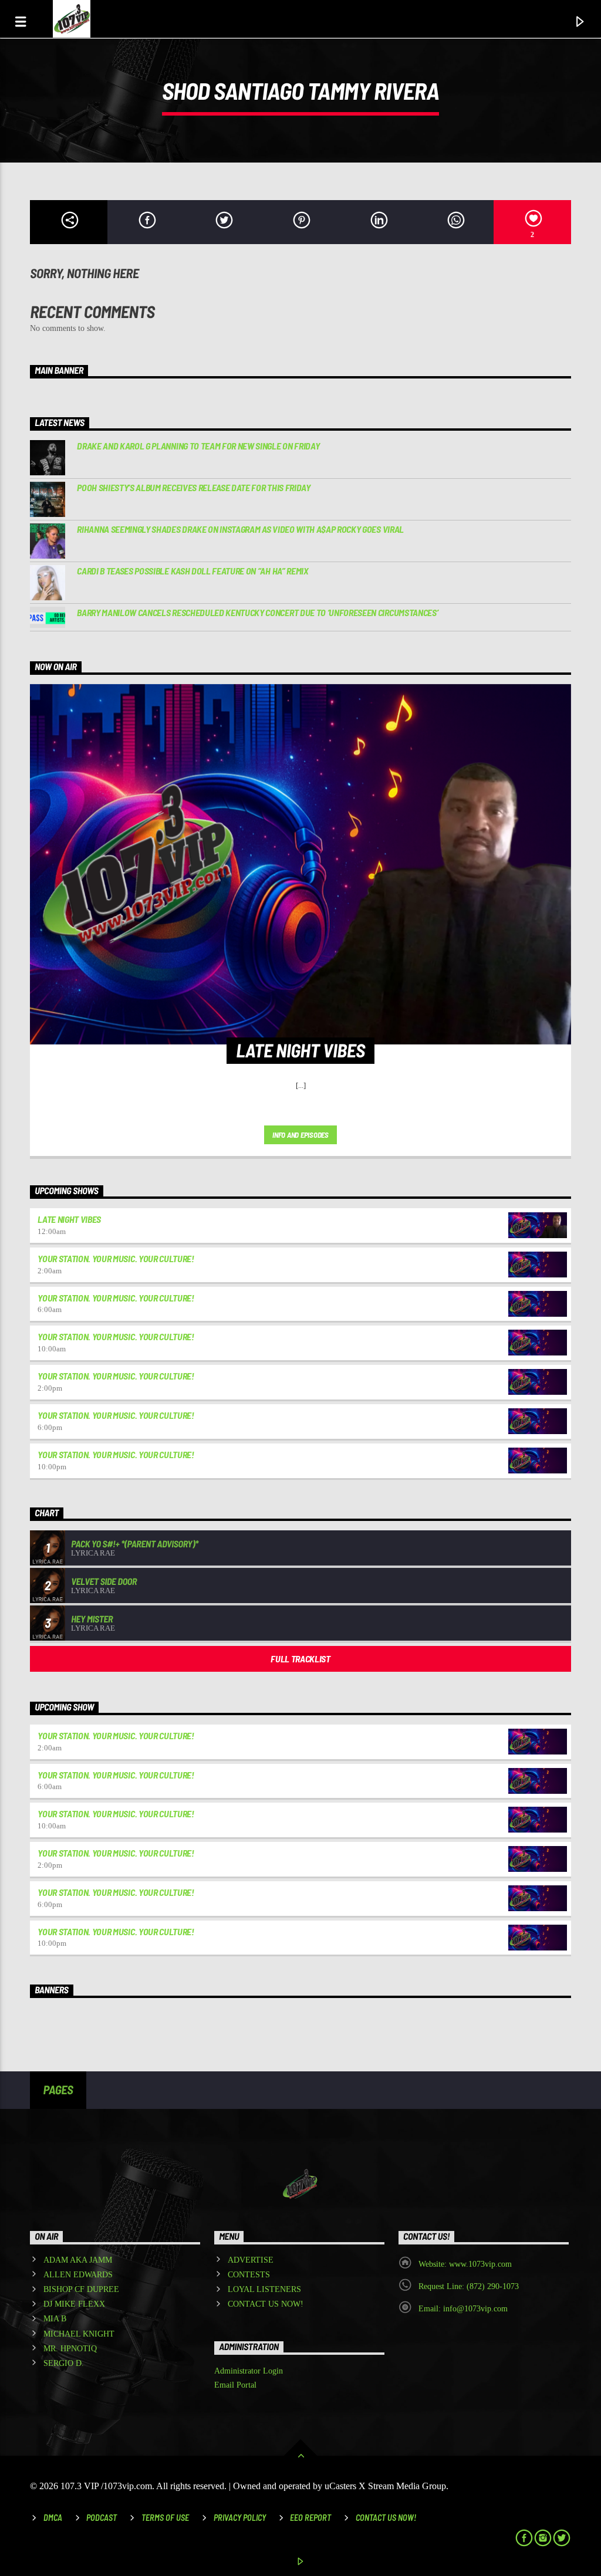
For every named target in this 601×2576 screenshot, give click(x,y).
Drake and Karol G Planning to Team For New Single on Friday (198, 446)
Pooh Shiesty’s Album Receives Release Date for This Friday (193, 487)
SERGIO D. (64, 2363)
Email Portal (235, 2385)
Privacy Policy (240, 2518)
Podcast (102, 2518)
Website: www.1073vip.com (465, 2264)
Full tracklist (300, 1659)
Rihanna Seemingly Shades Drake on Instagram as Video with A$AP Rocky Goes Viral (240, 529)
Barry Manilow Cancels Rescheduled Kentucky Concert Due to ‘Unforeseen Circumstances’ (257, 612)
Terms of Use (165, 2518)
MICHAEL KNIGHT (79, 2334)
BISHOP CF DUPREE (81, 2289)
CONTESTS (249, 2275)
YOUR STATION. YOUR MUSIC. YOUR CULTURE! (116, 1258)
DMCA (53, 2518)
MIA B (55, 2319)
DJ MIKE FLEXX (74, 2304)
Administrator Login (249, 2371)
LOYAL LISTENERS (264, 2289)
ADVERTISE (251, 2260)
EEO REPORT (310, 2518)
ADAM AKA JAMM (78, 2260)
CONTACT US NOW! (266, 2304)
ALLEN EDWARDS (78, 2275)
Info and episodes (300, 1135)
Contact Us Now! (386, 2518)
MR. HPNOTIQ (70, 2349)
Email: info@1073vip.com (463, 2309)
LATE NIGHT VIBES (69, 1219)
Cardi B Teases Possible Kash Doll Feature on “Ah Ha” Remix (193, 571)
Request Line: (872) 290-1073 (469, 2286)
